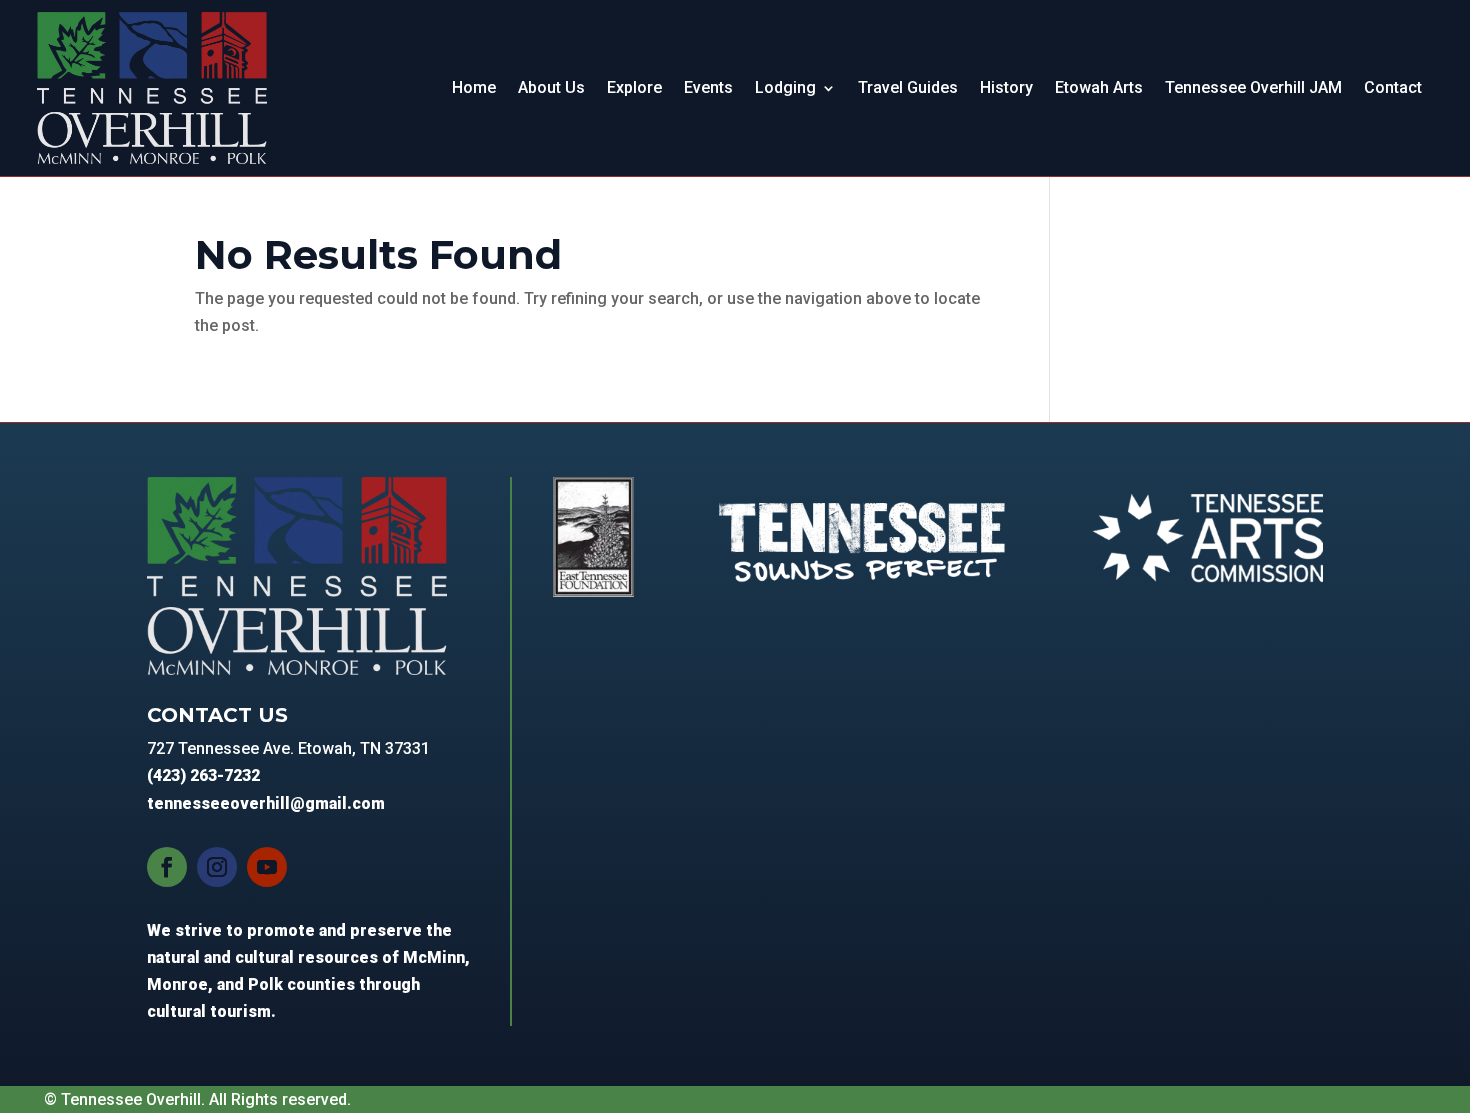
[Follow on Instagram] (217, 867)
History (1006, 87)
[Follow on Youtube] (267, 867)
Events (708, 87)
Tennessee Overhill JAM (1253, 87)
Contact (1393, 87)
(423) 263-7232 (203, 775)
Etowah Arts (1099, 87)
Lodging (785, 87)
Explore (634, 87)
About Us (551, 87)
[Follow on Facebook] (167, 867)
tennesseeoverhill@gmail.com (266, 803)
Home (474, 87)
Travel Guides (908, 87)
